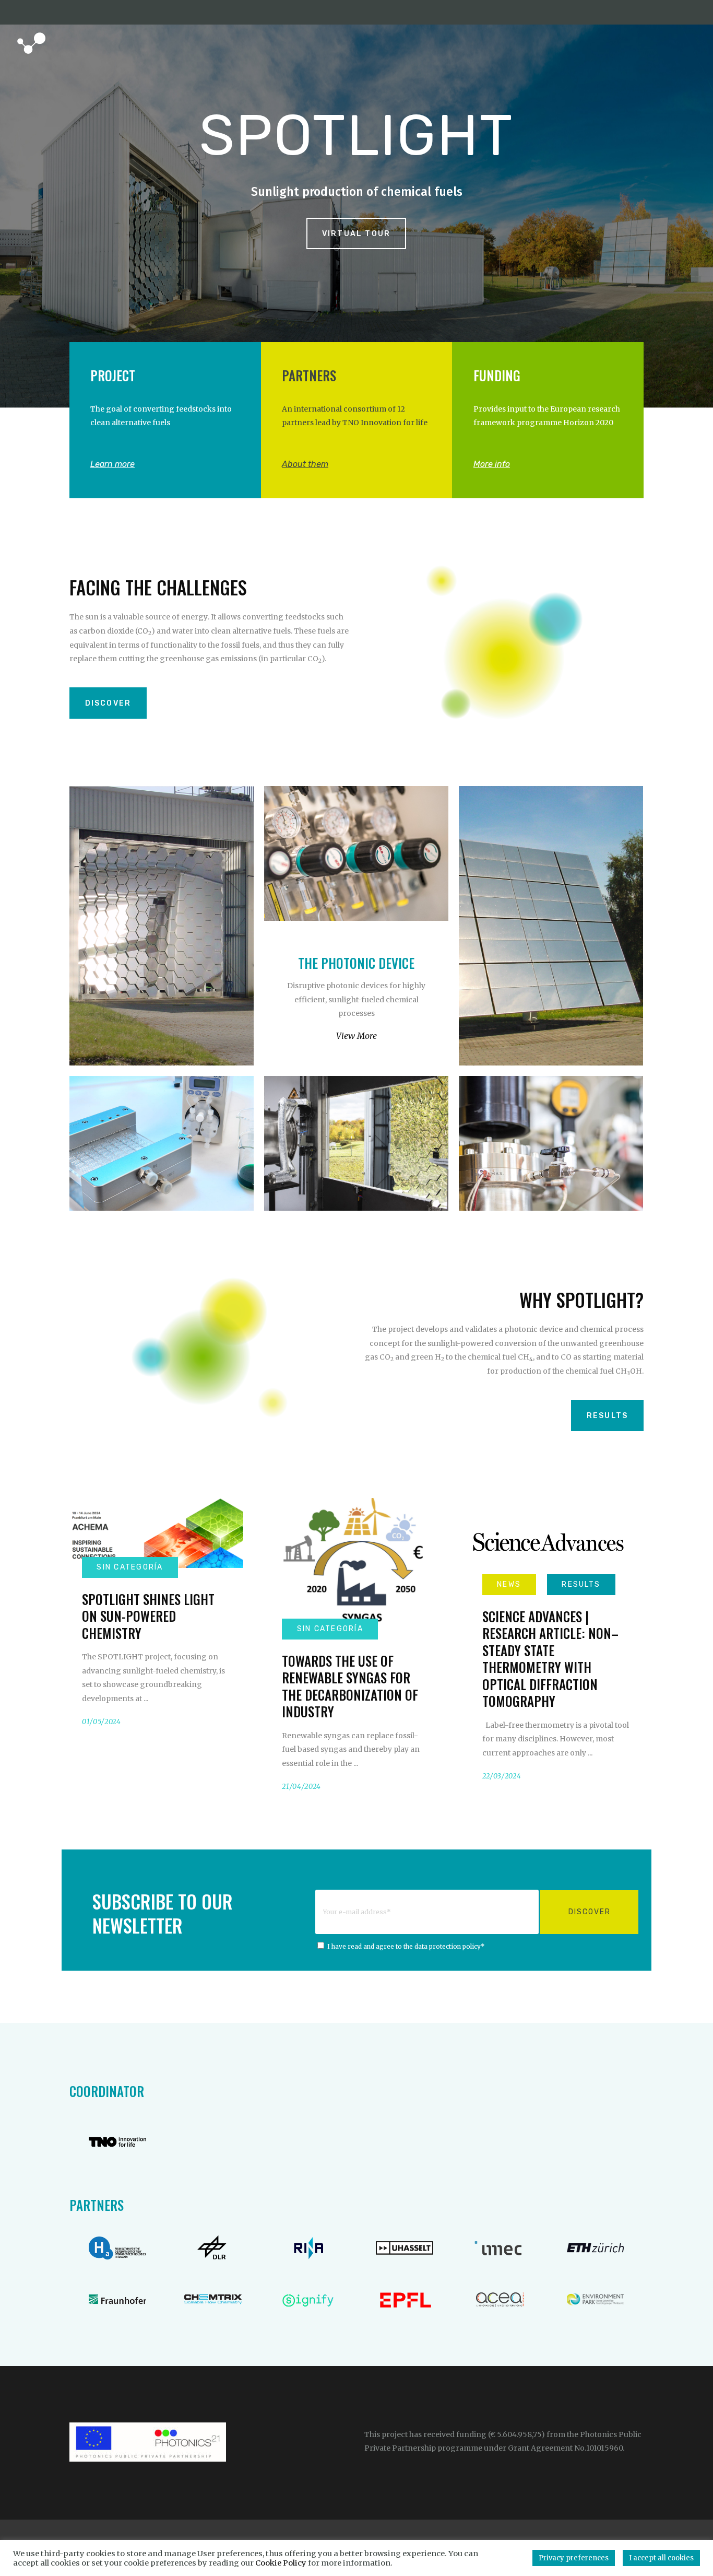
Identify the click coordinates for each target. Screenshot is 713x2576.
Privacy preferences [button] (574, 2558)
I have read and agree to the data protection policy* (406, 1947)
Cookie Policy (281, 2563)
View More (356, 1036)
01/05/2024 (102, 1722)
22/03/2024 (502, 1776)
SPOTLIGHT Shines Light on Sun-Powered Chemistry (148, 1616)
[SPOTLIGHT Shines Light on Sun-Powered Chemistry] (156, 1533)
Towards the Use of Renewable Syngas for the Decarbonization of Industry (350, 1686)
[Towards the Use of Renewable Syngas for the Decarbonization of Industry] (356, 1564)
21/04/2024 (301, 1787)
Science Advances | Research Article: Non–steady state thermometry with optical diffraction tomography (550, 1659)
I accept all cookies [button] (661, 2558)
